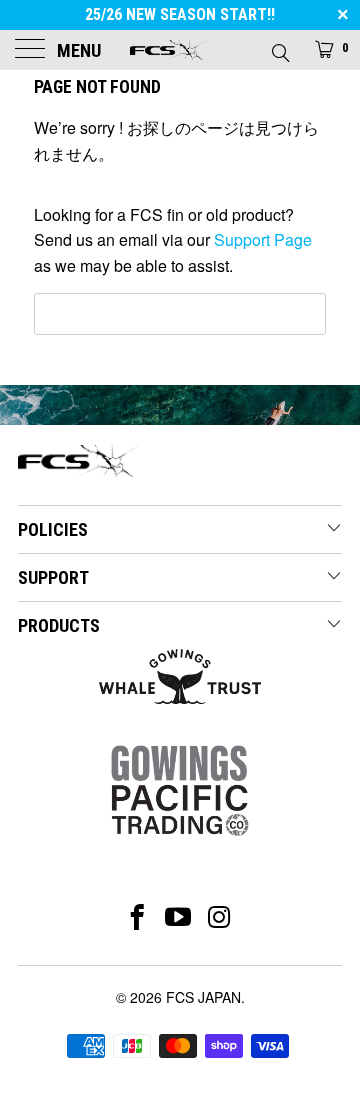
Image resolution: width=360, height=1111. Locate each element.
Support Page (263, 239)
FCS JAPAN (203, 997)
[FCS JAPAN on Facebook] (137, 917)
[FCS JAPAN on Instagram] (220, 917)
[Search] (279, 47)
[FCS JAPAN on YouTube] (178, 917)
